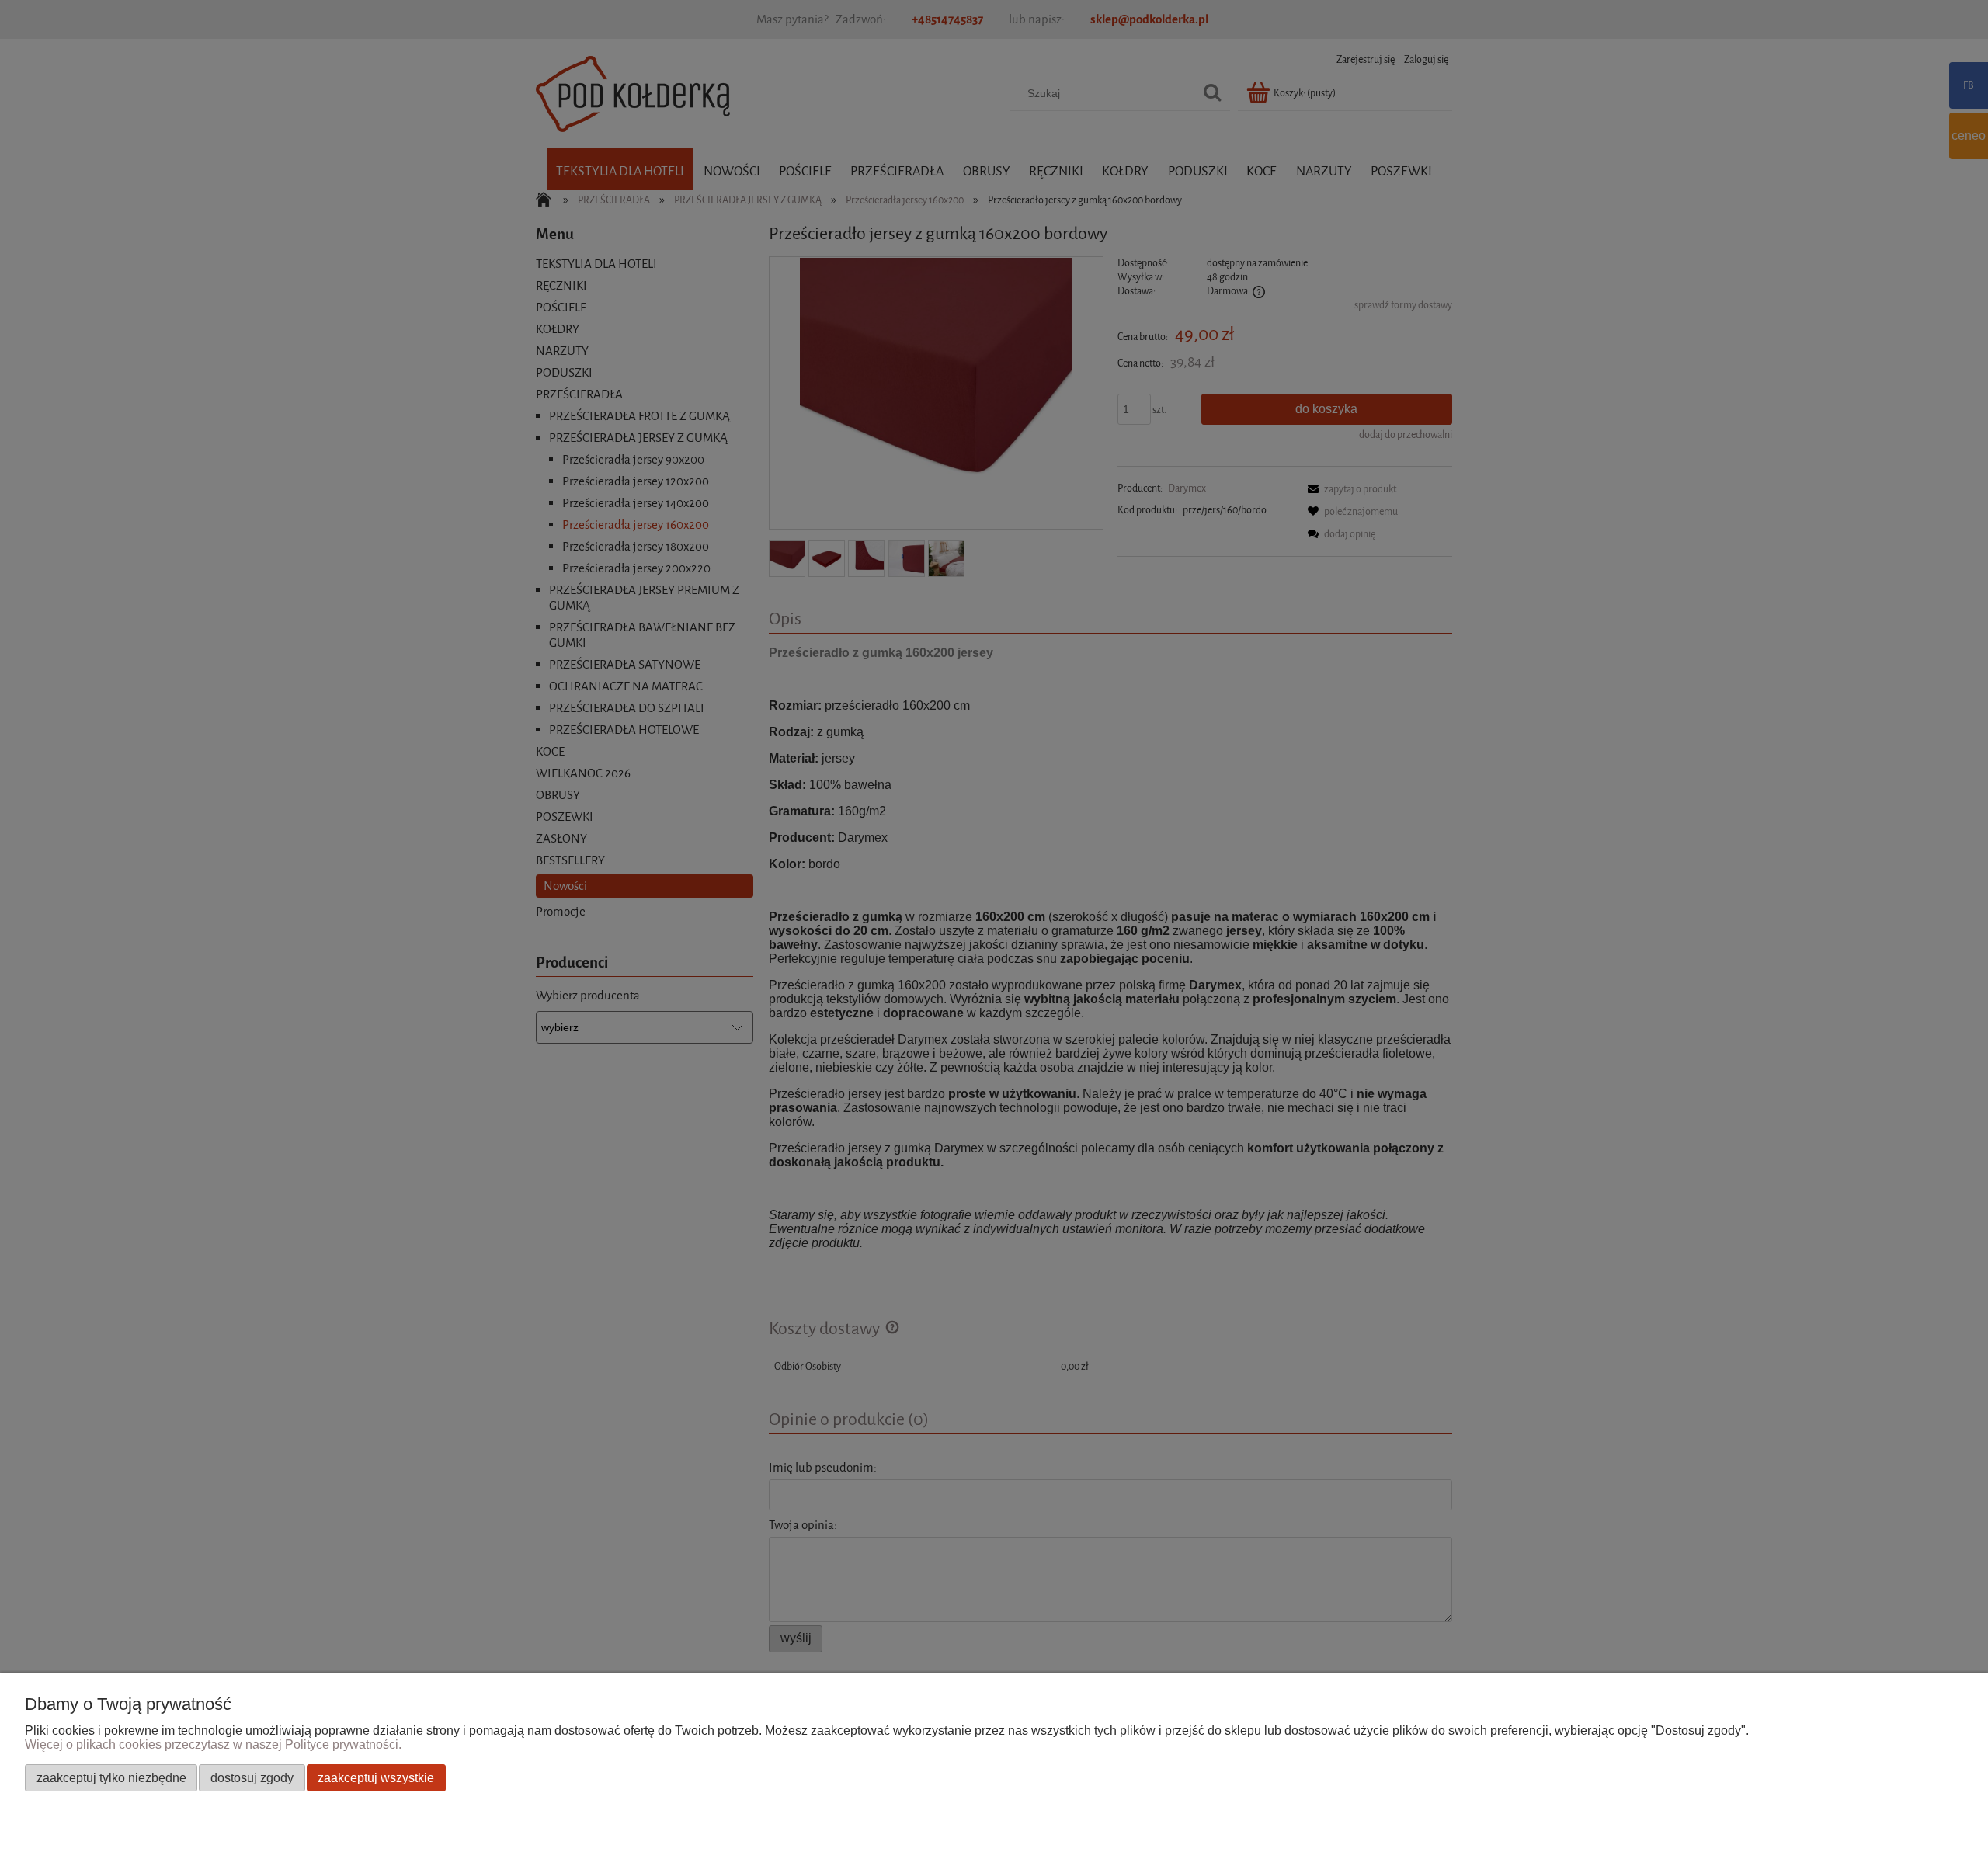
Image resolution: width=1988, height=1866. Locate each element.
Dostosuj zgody (252, 1777)
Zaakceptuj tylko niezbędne (111, 1777)
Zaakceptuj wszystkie (376, 1777)
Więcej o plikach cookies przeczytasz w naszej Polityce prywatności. (213, 1744)
